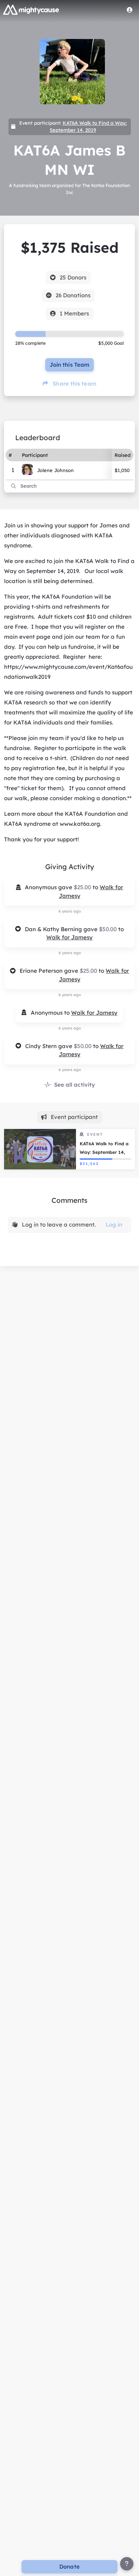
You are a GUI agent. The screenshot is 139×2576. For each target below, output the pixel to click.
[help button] (127, 2564)
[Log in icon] (130, 10)
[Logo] (31, 10)
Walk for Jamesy (69, 937)
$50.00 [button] (109, 929)
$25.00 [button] (83, 887)
